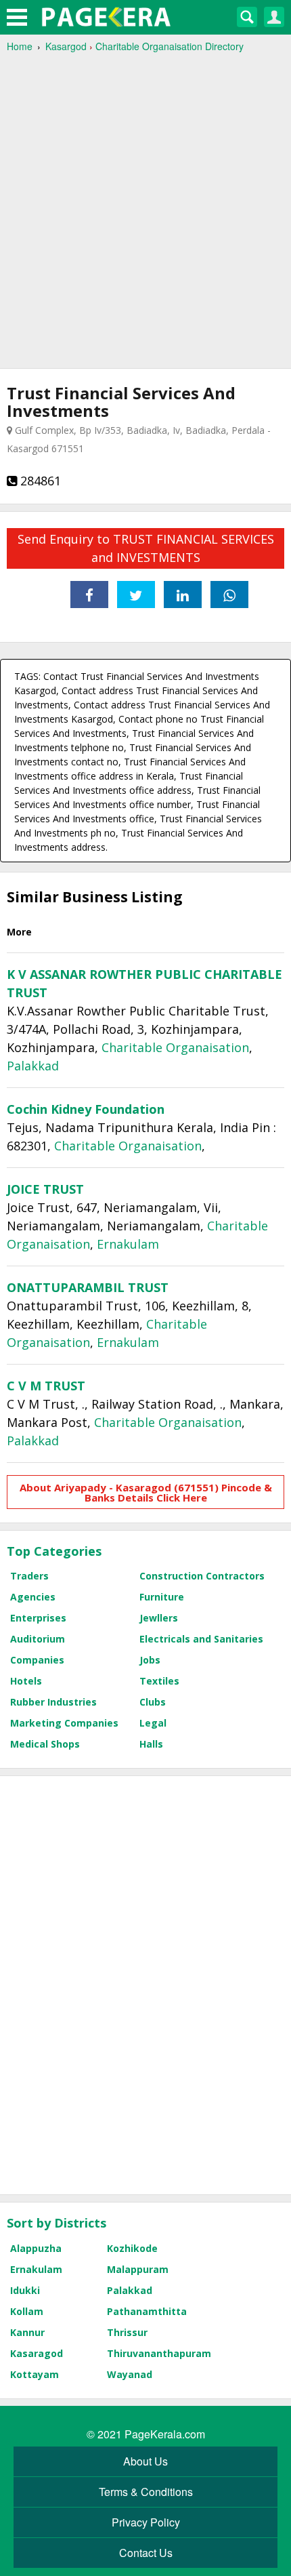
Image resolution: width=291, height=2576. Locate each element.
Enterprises (38, 1618)
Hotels (26, 1681)
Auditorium (38, 1639)
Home (20, 46)
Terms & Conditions (146, 2492)
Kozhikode (132, 2248)
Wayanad (130, 2374)
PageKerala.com (165, 2434)
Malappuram (138, 2269)
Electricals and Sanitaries (201, 1639)
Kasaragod (37, 2353)
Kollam (27, 2311)
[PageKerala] (106, 17)
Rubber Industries (53, 1702)
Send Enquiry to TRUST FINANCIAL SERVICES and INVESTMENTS (146, 548)
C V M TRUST (46, 1386)
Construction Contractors (202, 1576)
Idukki (25, 2290)
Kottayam (35, 2374)
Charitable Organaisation (175, 1047)
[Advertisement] (145, 204)
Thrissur (127, 2332)
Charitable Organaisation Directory (170, 46)
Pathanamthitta (147, 2311)
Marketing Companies (64, 1723)
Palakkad (33, 1066)
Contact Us (146, 2553)
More (19, 932)
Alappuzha (36, 2248)
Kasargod (66, 46)
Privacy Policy (146, 2522)
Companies (37, 1660)
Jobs (150, 1660)
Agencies (33, 1597)
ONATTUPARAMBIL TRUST (88, 1287)
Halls (151, 1744)
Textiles (159, 1681)
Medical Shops (45, 1744)
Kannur (27, 2332)
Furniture (162, 1597)
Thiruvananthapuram (159, 2353)
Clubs (153, 1702)
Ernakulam (128, 1244)
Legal (153, 1723)
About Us (145, 2461)
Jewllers (159, 1618)
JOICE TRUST (45, 1189)
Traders (29, 1576)
